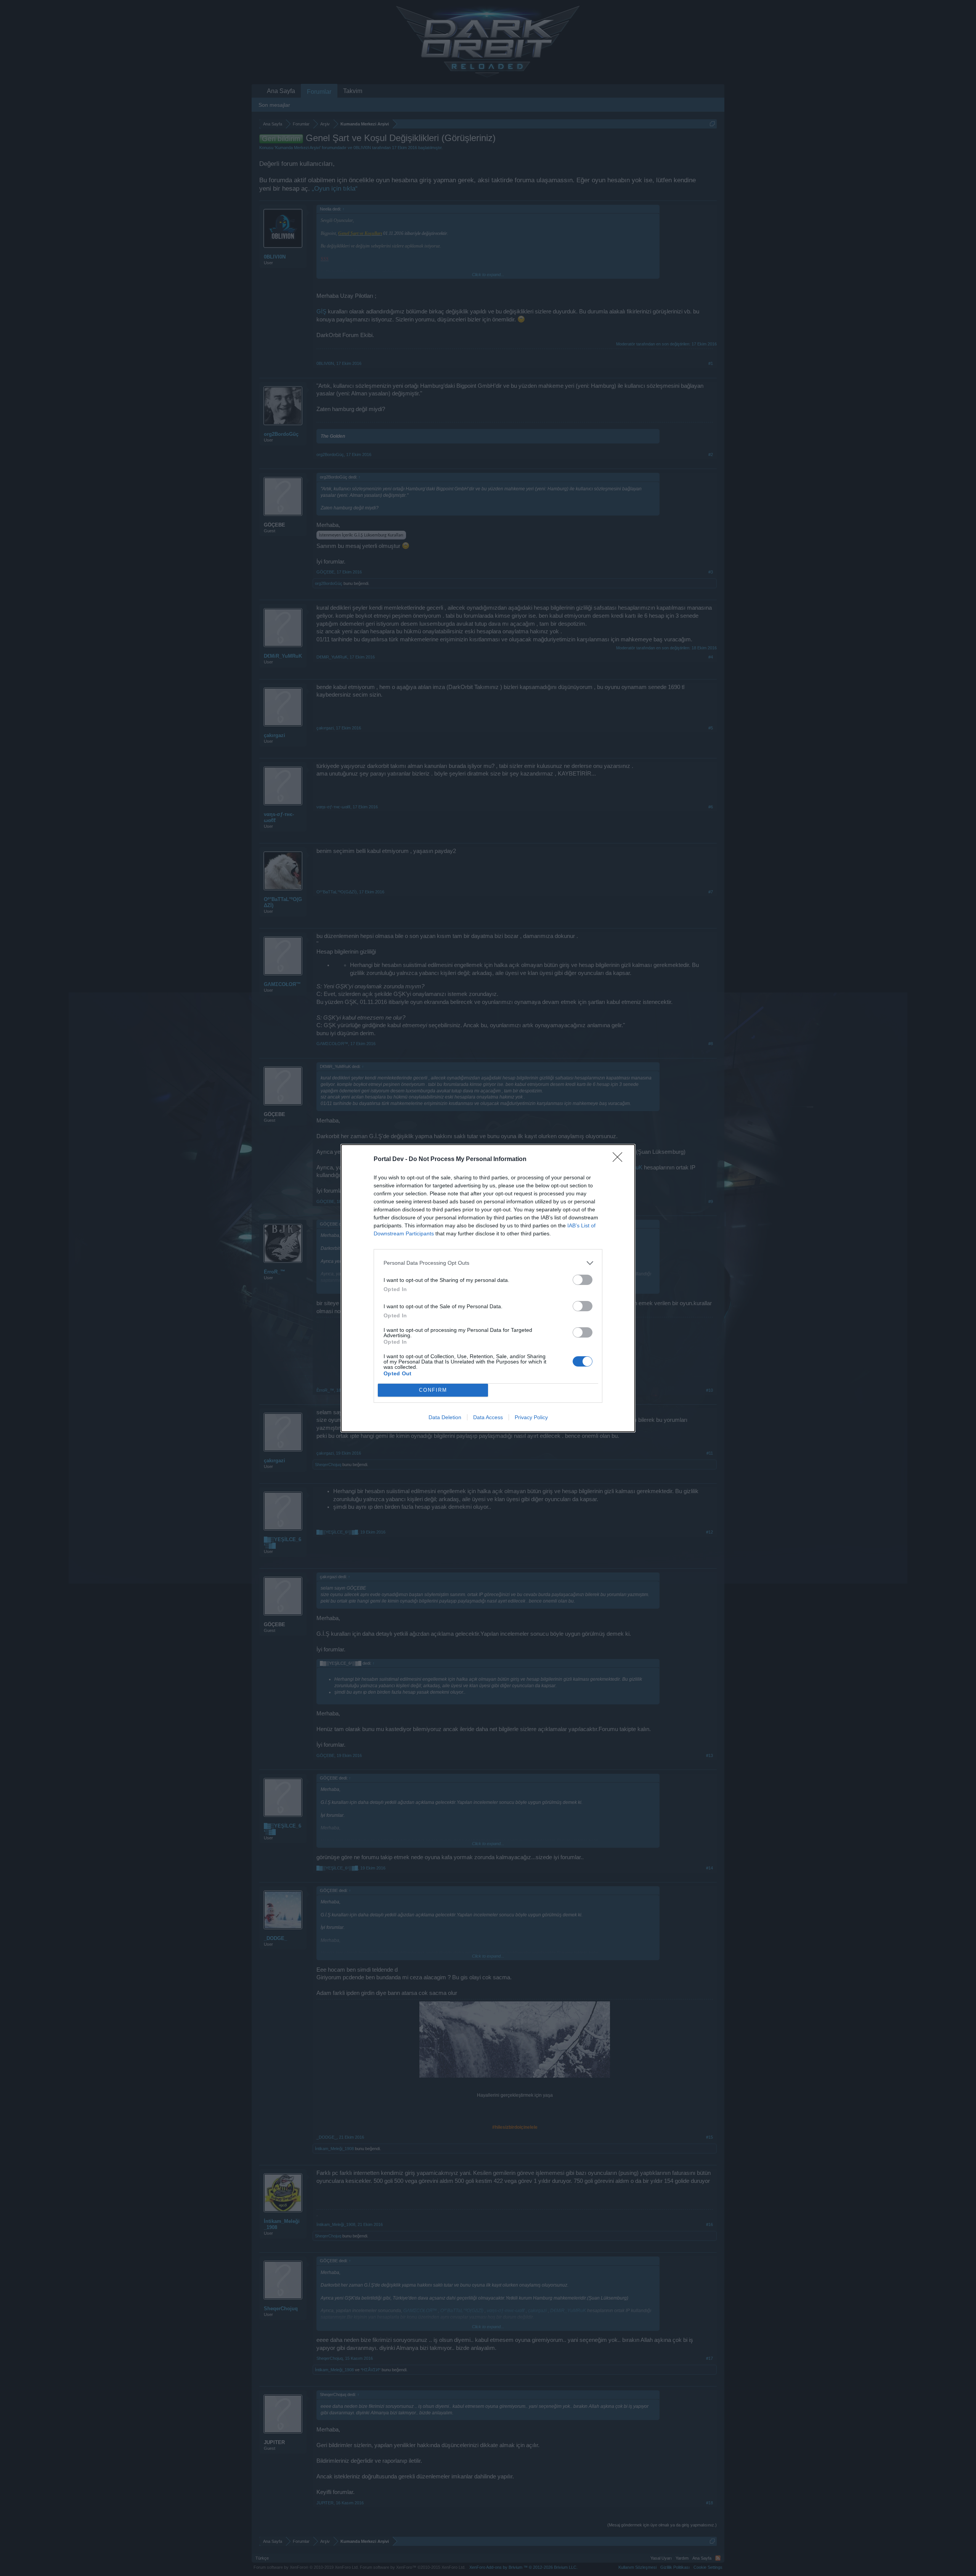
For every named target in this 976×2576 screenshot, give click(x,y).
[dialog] (488, 1288)
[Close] (620, 1160)
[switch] (583, 1280)
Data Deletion (445, 1417)
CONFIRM (433, 1390)
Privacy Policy (531, 1417)
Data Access (488, 1417)
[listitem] (488, 1263)
